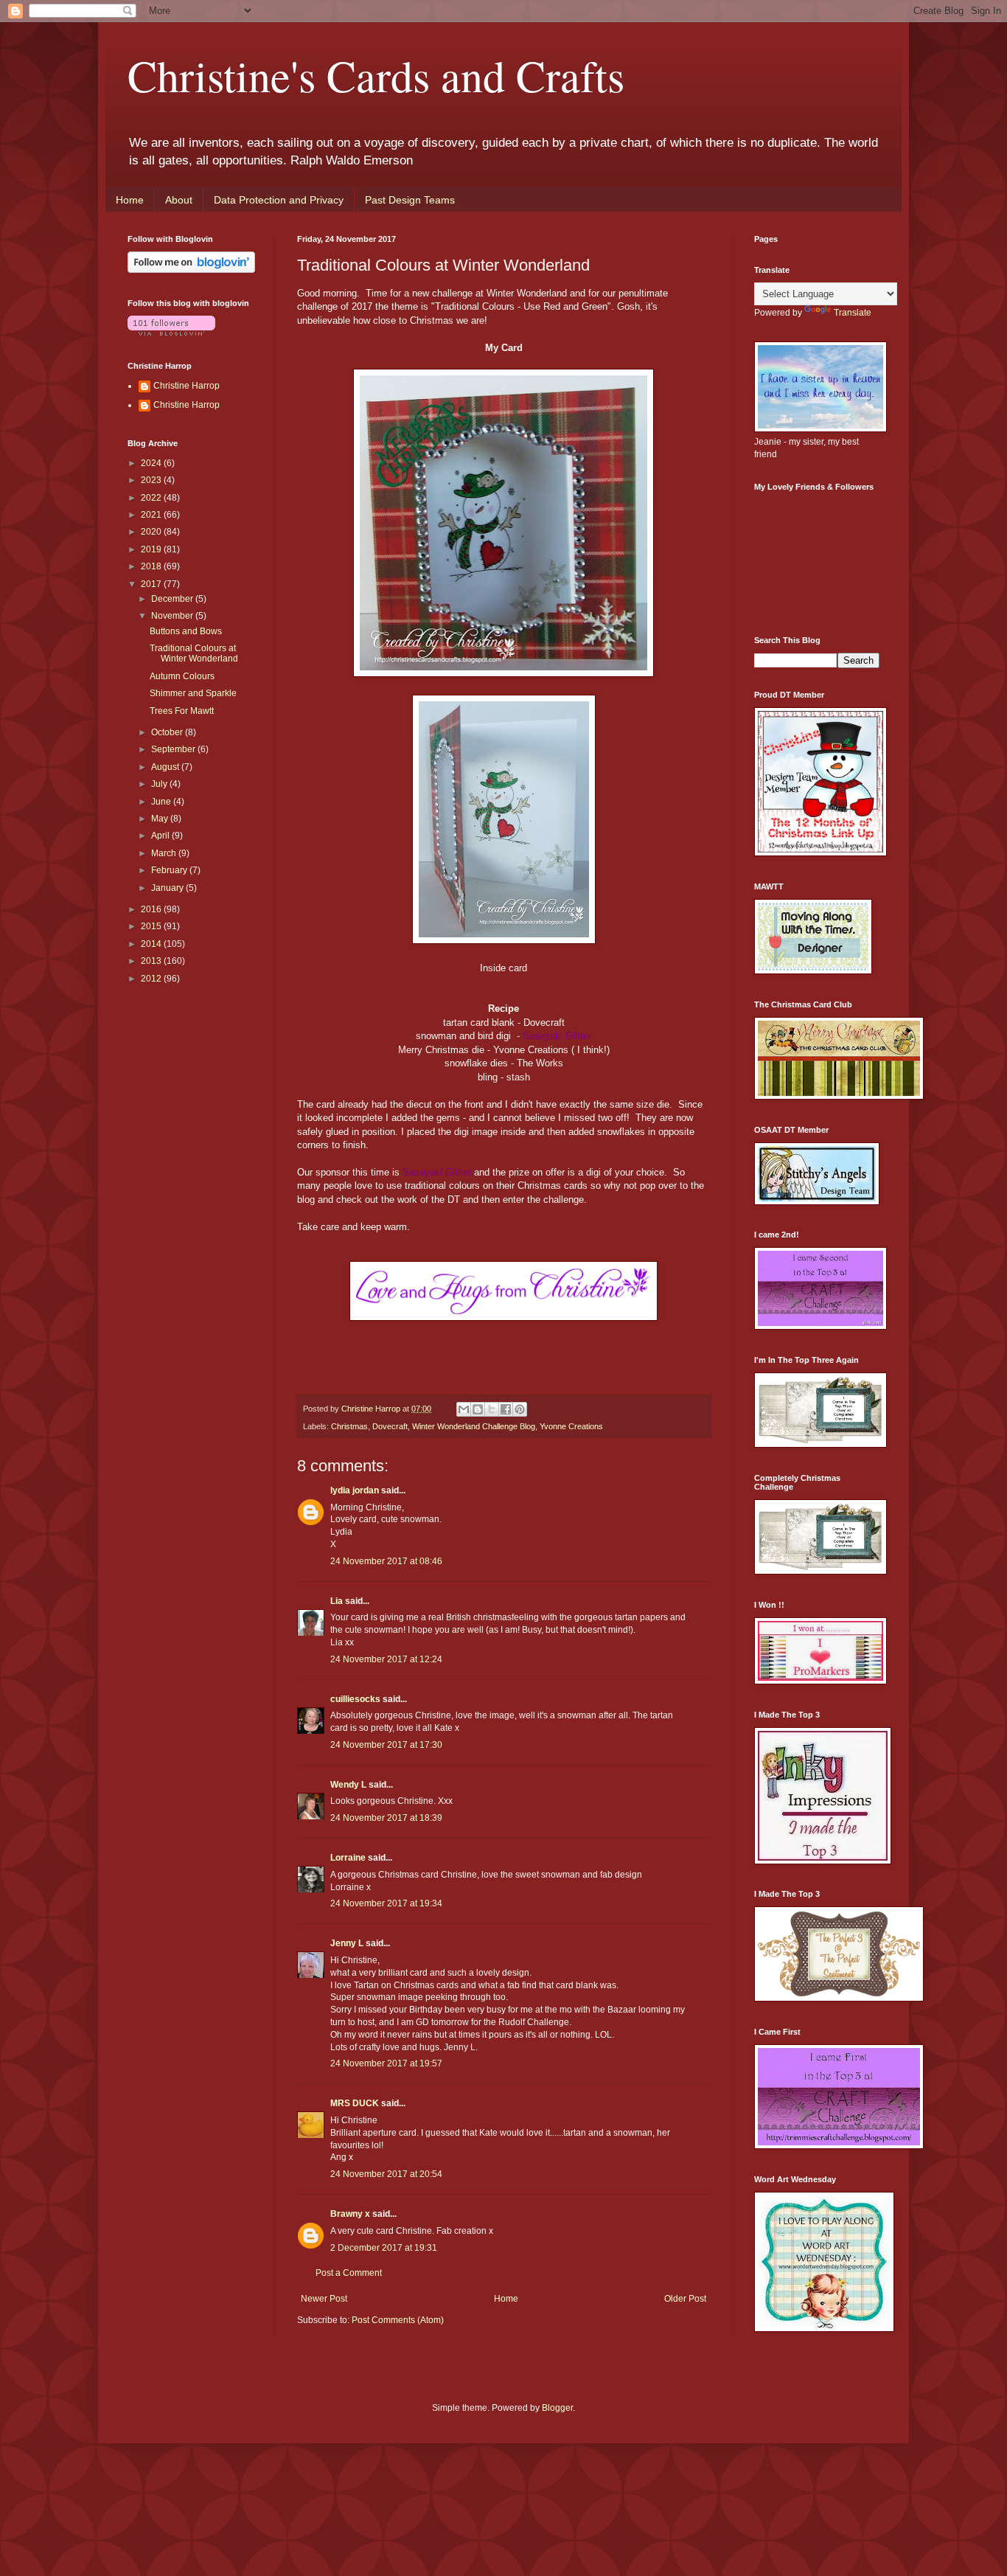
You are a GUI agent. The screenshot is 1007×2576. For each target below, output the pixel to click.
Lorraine (348, 1858)
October (168, 732)
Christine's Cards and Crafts (376, 75)
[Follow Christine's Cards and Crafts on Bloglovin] (191, 270)
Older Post (685, 2299)
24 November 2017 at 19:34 (386, 1903)
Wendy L (348, 1785)
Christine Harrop (187, 386)
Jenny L (347, 1943)
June (162, 802)
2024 (152, 463)
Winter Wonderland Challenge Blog (474, 1426)
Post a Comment (349, 2273)
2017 (152, 584)
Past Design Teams (410, 200)
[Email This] (464, 1409)
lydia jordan (355, 1490)
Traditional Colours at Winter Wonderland (194, 653)
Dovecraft (390, 1426)
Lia (337, 1601)
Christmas (349, 1426)
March (165, 853)
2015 (152, 926)
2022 (152, 498)
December (173, 599)
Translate (853, 313)
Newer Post (324, 2299)
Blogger (557, 2408)
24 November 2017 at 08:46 (386, 1561)
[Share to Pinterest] (520, 1409)
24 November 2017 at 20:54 (386, 2174)
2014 (152, 944)
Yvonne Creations (571, 1426)
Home (130, 200)
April (161, 836)
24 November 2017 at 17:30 (386, 1745)
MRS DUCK (355, 2103)
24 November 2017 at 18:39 (386, 1818)
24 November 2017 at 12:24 (386, 1659)
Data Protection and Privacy (279, 200)
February (170, 870)
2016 (152, 909)
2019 (152, 549)
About (179, 200)
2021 (152, 515)
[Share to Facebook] (506, 1409)
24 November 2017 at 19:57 (386, 2063)
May (161, 819)
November (173, 616)
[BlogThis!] (478, 1409)
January (168, 888)
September (174, 749)
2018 (152, 566)
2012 (152, 979)
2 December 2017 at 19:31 (384, 2248)
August (166, 767)
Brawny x (350, 2214)
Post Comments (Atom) (398, 2320)
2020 (152, 532)
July (160, 784)
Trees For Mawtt (182, 711)
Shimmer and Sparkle (193, 693)
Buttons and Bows (186, 631)
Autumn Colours (182, 676)
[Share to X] (492, 1409)
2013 (152, 961)
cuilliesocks (355, 1699)
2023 (152, 480)
